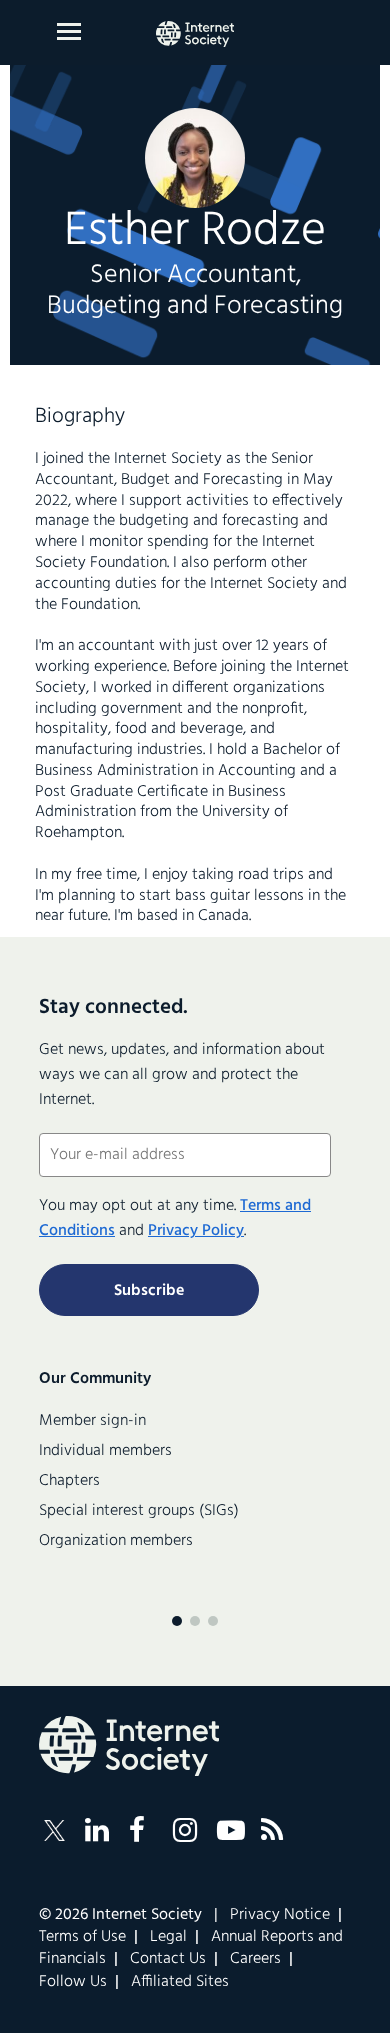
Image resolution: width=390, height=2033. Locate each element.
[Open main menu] (69, 31)
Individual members (105, 1451)
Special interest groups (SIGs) (139, 1511)
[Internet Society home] (195, 34)
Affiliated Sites (180, 1982)
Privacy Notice (280, 1915)
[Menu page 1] (177, 1621)
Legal (168, 1937)
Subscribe (149, 1291)
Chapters (69, 1481)
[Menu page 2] (195, 1621)
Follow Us (73, 1982)
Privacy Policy (196, 1231)
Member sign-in (92, 1421)
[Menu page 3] (213, 1621)
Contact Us (168, 1959)
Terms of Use (82, 1937)
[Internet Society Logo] (129, 1746)
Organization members (116, 1541)
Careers (255, 1959)
